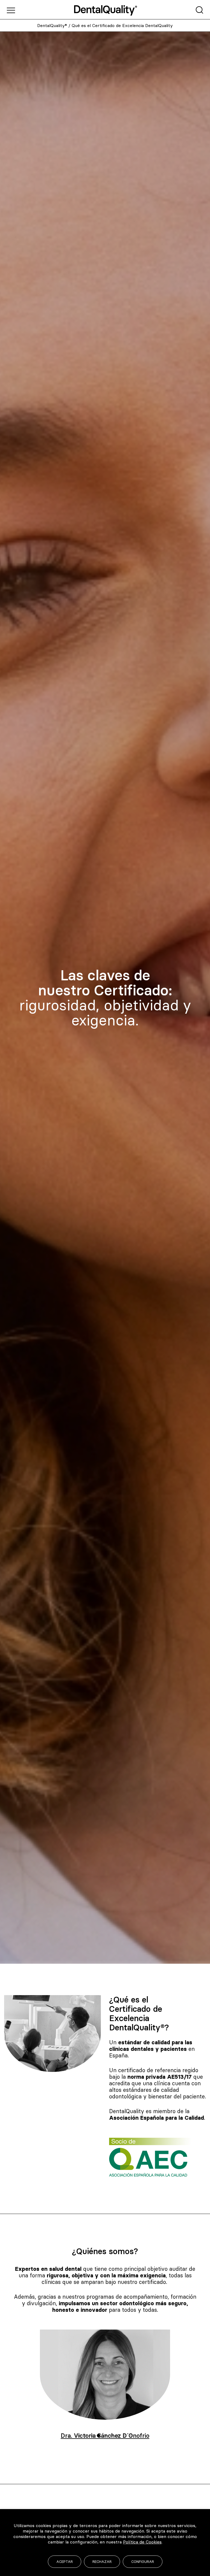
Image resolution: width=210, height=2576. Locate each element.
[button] (79, 2436)
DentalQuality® (52, 25)
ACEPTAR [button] (65, 2562)
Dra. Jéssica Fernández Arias (105, 2436)
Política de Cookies (142, 2542)
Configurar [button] (143, 2562)
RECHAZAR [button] (102, 2562)
